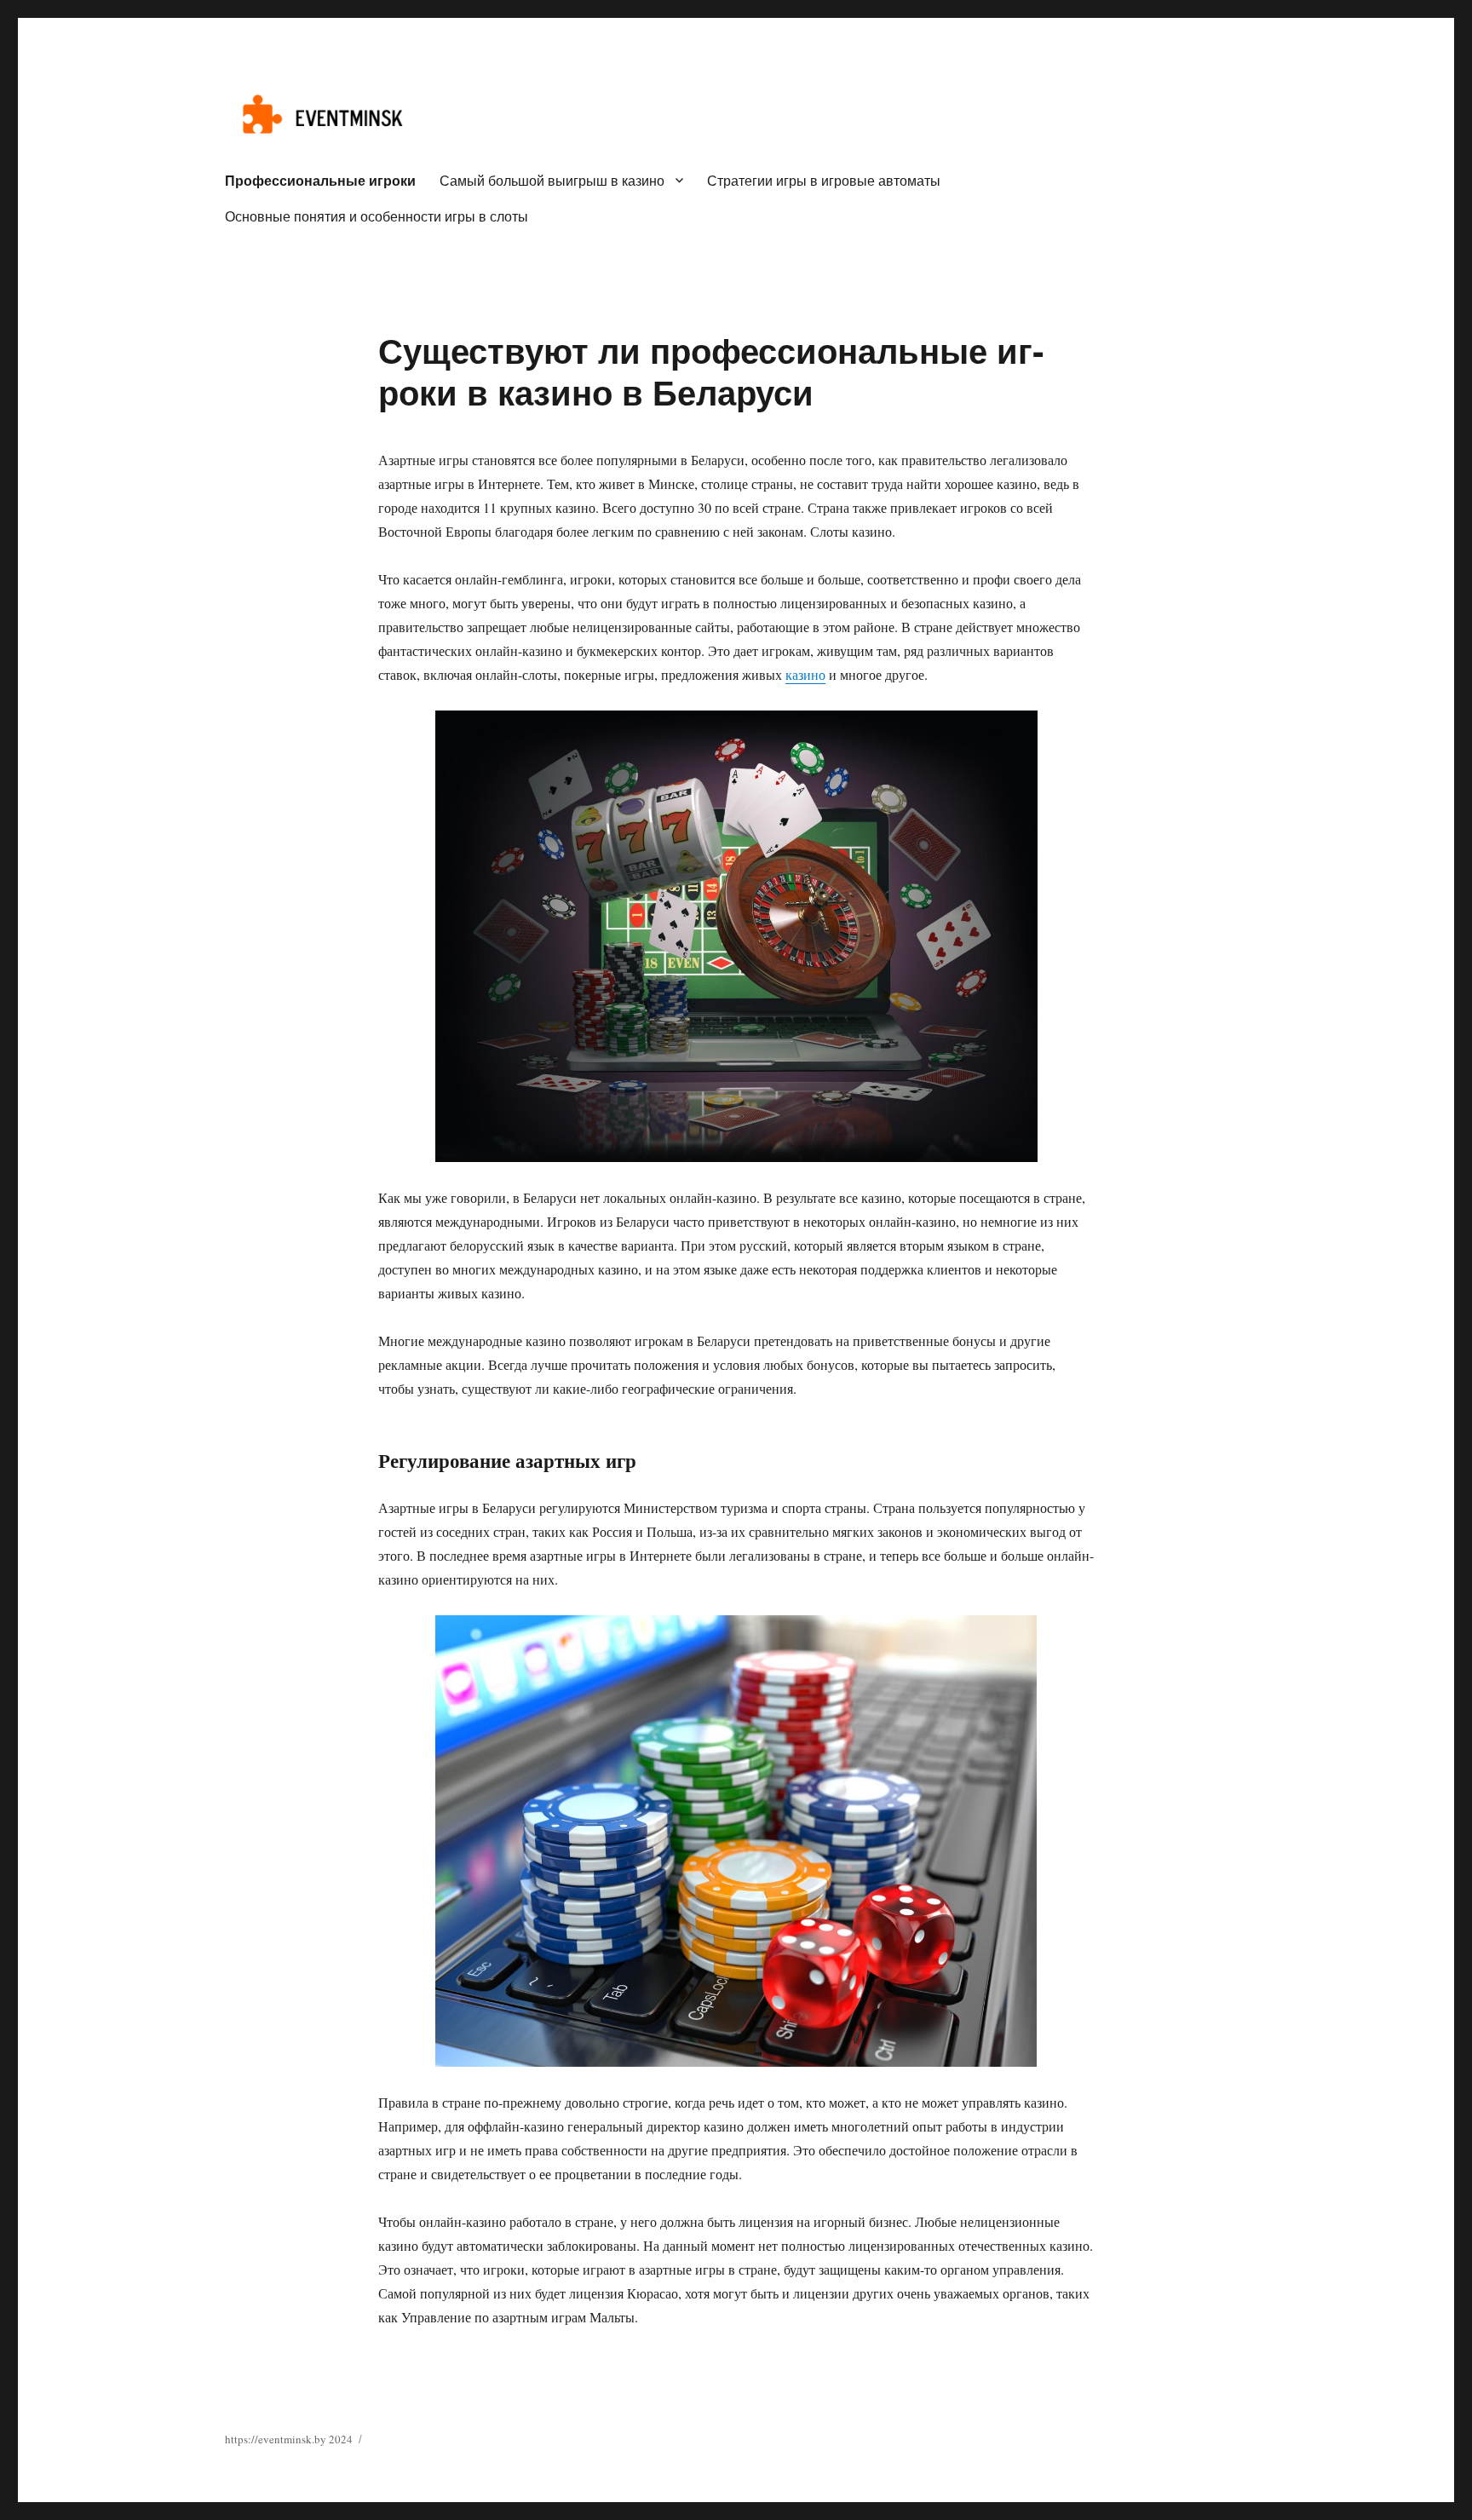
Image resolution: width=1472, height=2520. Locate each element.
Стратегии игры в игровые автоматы (824, 180)
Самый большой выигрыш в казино (552, 180)
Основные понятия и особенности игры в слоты (377, 216)
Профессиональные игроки (320, 180)
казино (805, 674)
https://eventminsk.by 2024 (289, 2439)
